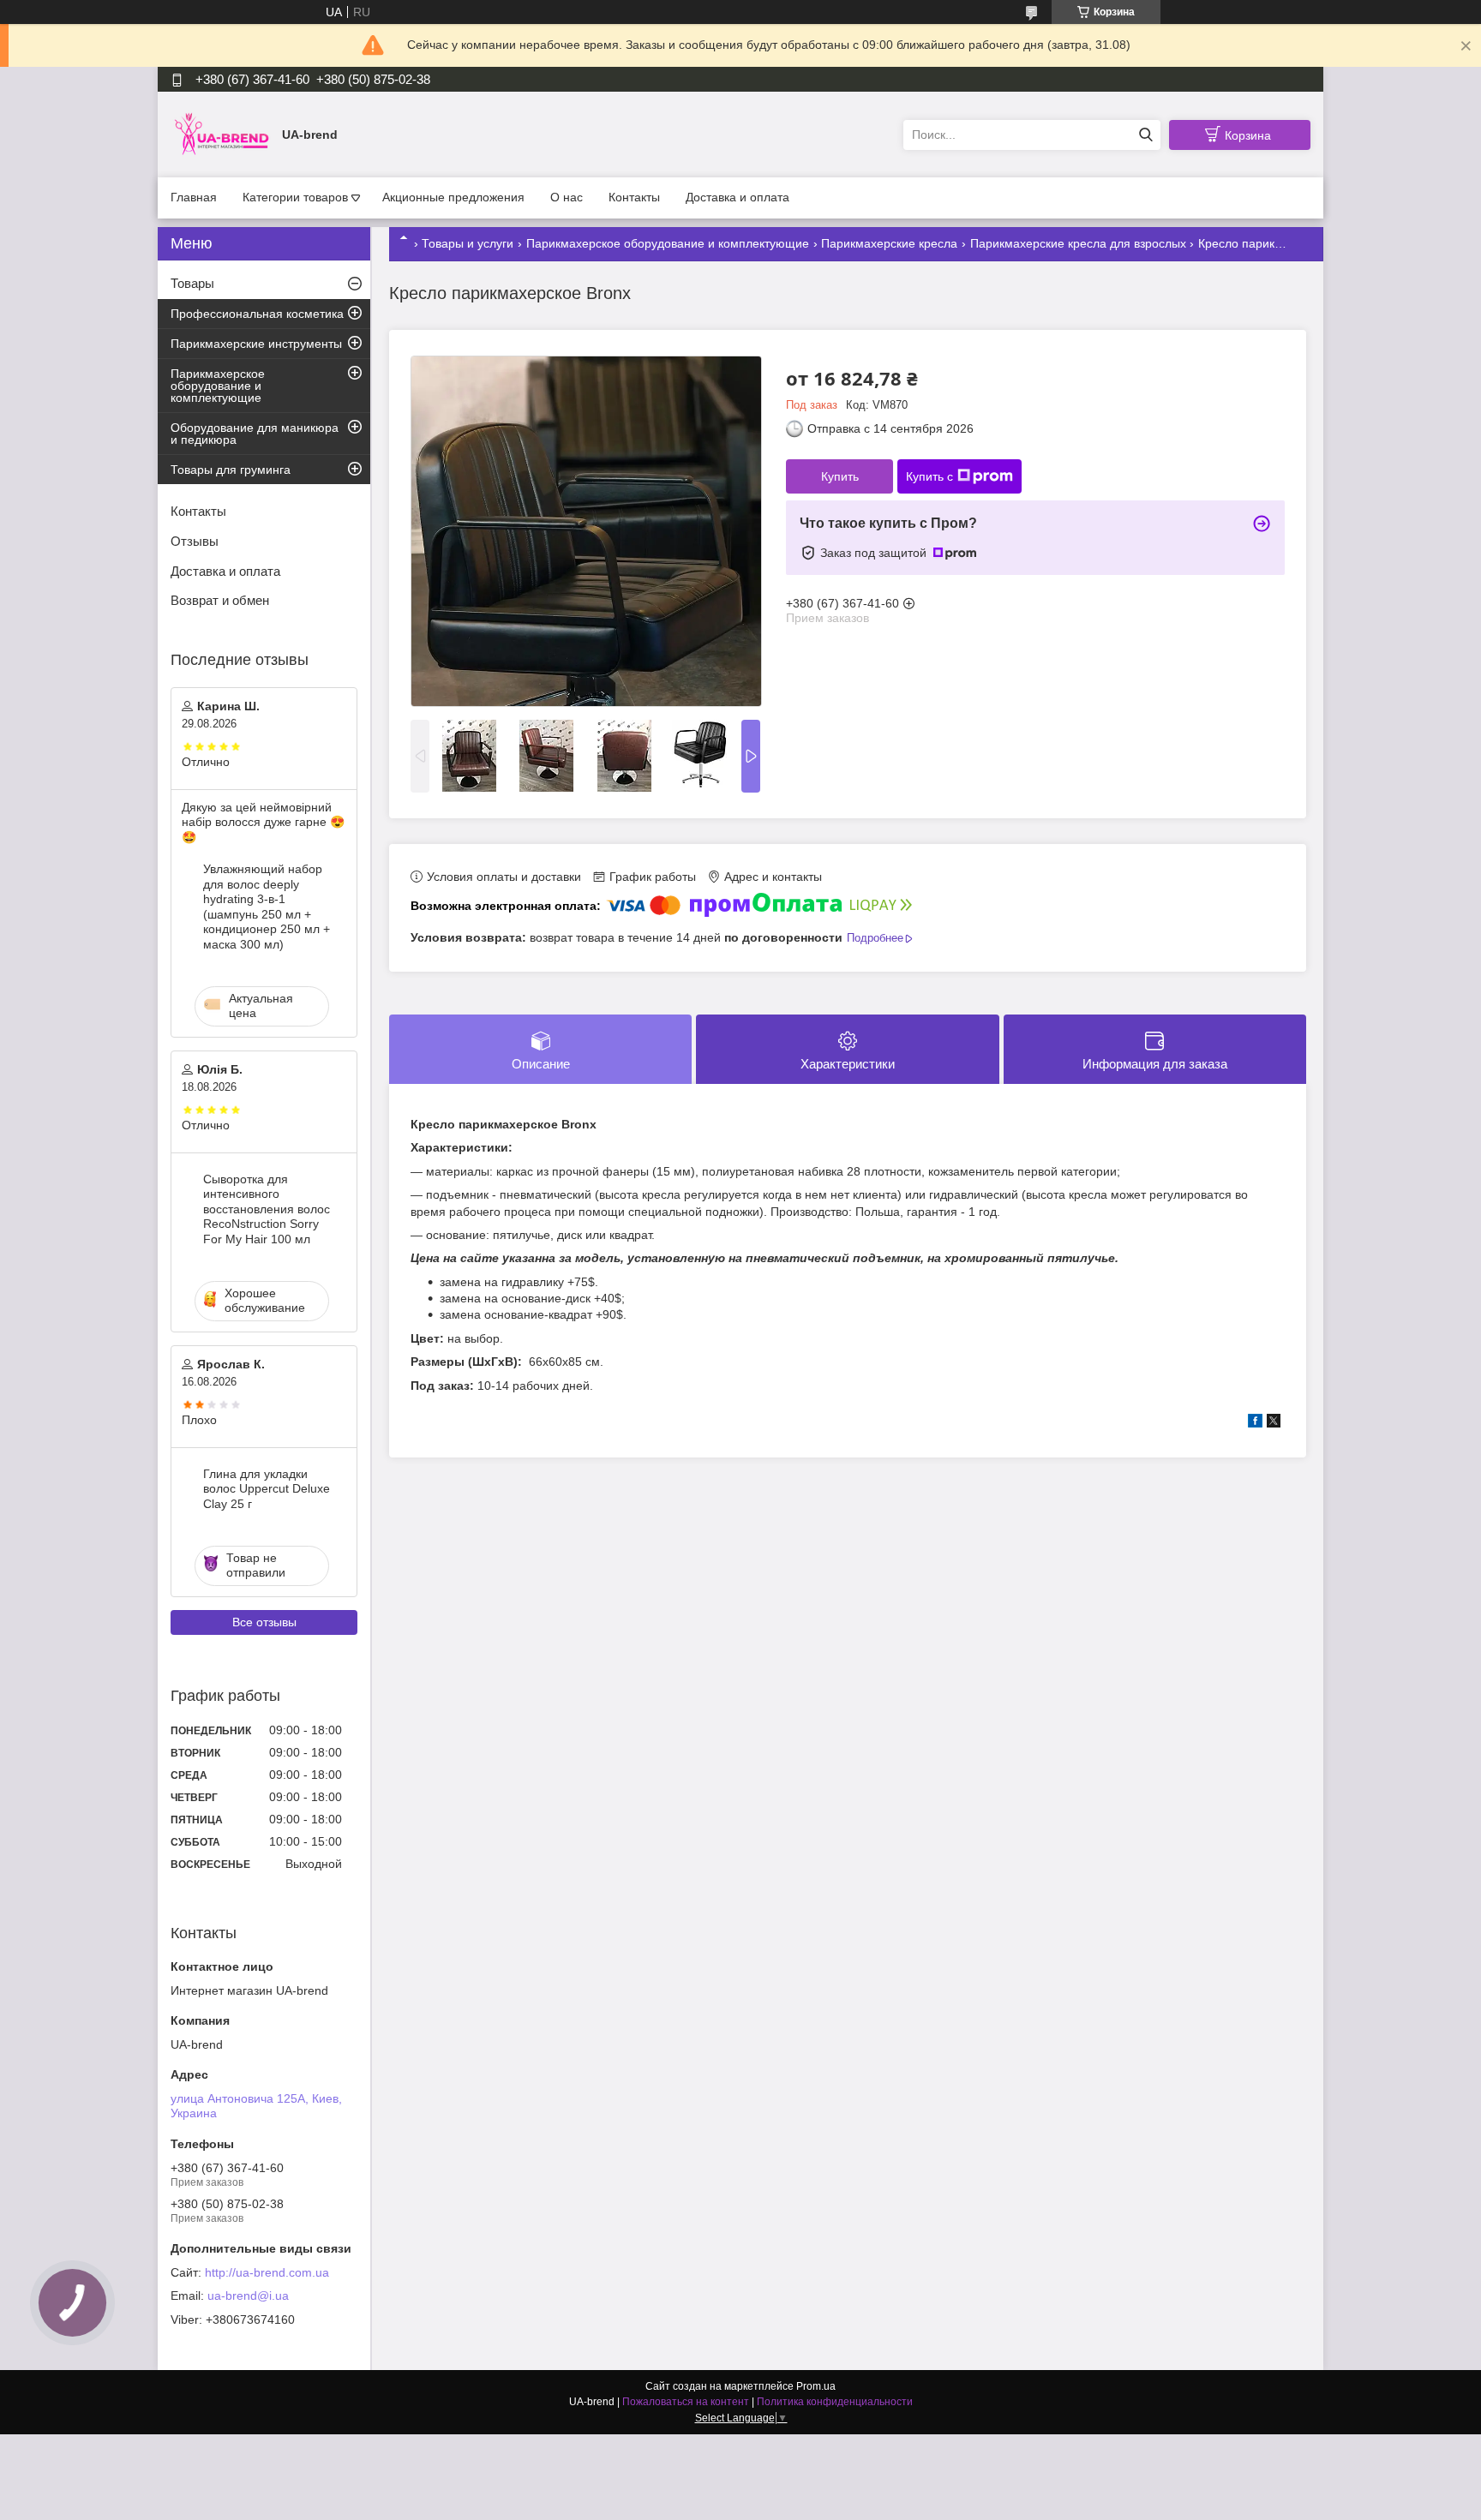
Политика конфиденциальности (835, 2402)
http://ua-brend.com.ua (267, 2272)
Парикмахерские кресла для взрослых (1078, 243)
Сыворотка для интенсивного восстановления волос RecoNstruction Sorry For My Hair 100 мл (267, 1209)
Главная (194, 197)
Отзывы (195, 541)
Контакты (634, 197)
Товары (192, 283)
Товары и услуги (468, 243)
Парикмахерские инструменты (256, 344)
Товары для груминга (231, 470)
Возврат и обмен (220, 600)
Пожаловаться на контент (686, 2402)
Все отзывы (264, 1622)
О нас (567, 197)
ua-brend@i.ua (248, 2296)
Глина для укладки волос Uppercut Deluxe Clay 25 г (267, 1489)
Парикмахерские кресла (889, 243)
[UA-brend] (222, 134)
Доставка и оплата (738, 197)
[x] (1274, 1423)
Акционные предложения (453, 197)
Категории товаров (295, 197)
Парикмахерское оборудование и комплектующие (668, 243)
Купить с (929, 476)
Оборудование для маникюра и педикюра (255, 434)
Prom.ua (816, 2386)
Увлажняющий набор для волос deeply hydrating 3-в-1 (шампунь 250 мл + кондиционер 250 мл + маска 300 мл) (267, 907)
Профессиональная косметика (257, 314)
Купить (840, 476)
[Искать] (1145, 135)
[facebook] (1255, 1423)
